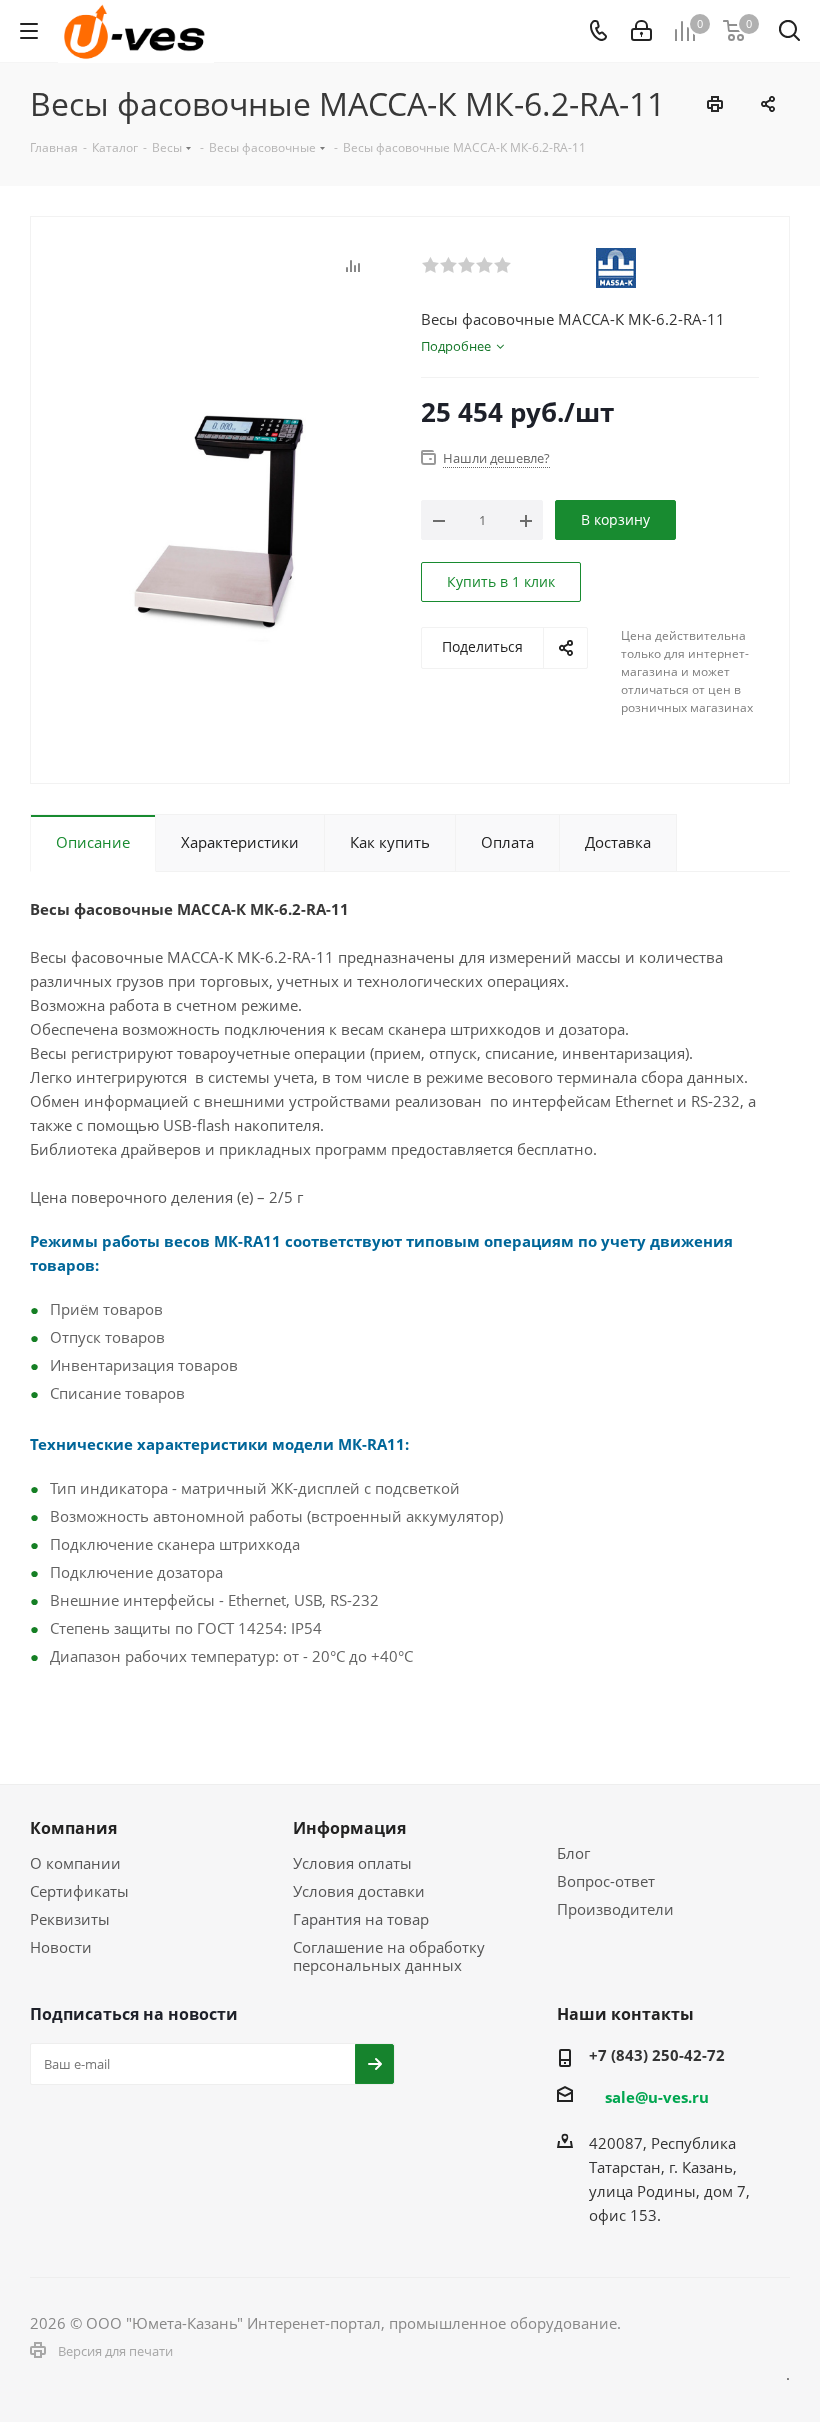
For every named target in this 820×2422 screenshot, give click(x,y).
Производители (615, 1909)
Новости (61, 1947)
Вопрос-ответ (606, 1881)
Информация (349, 1828)
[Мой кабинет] (641, 31)
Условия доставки (359, 1891)
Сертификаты (79, 1891)
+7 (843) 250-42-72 (657, 2055)
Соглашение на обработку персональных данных (389, 1956)
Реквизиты (70, 1919)
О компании (75, 1863)
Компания (73, 1828)
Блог (573, 1853)
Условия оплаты (352, 1863)
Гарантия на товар (361, 1919)
